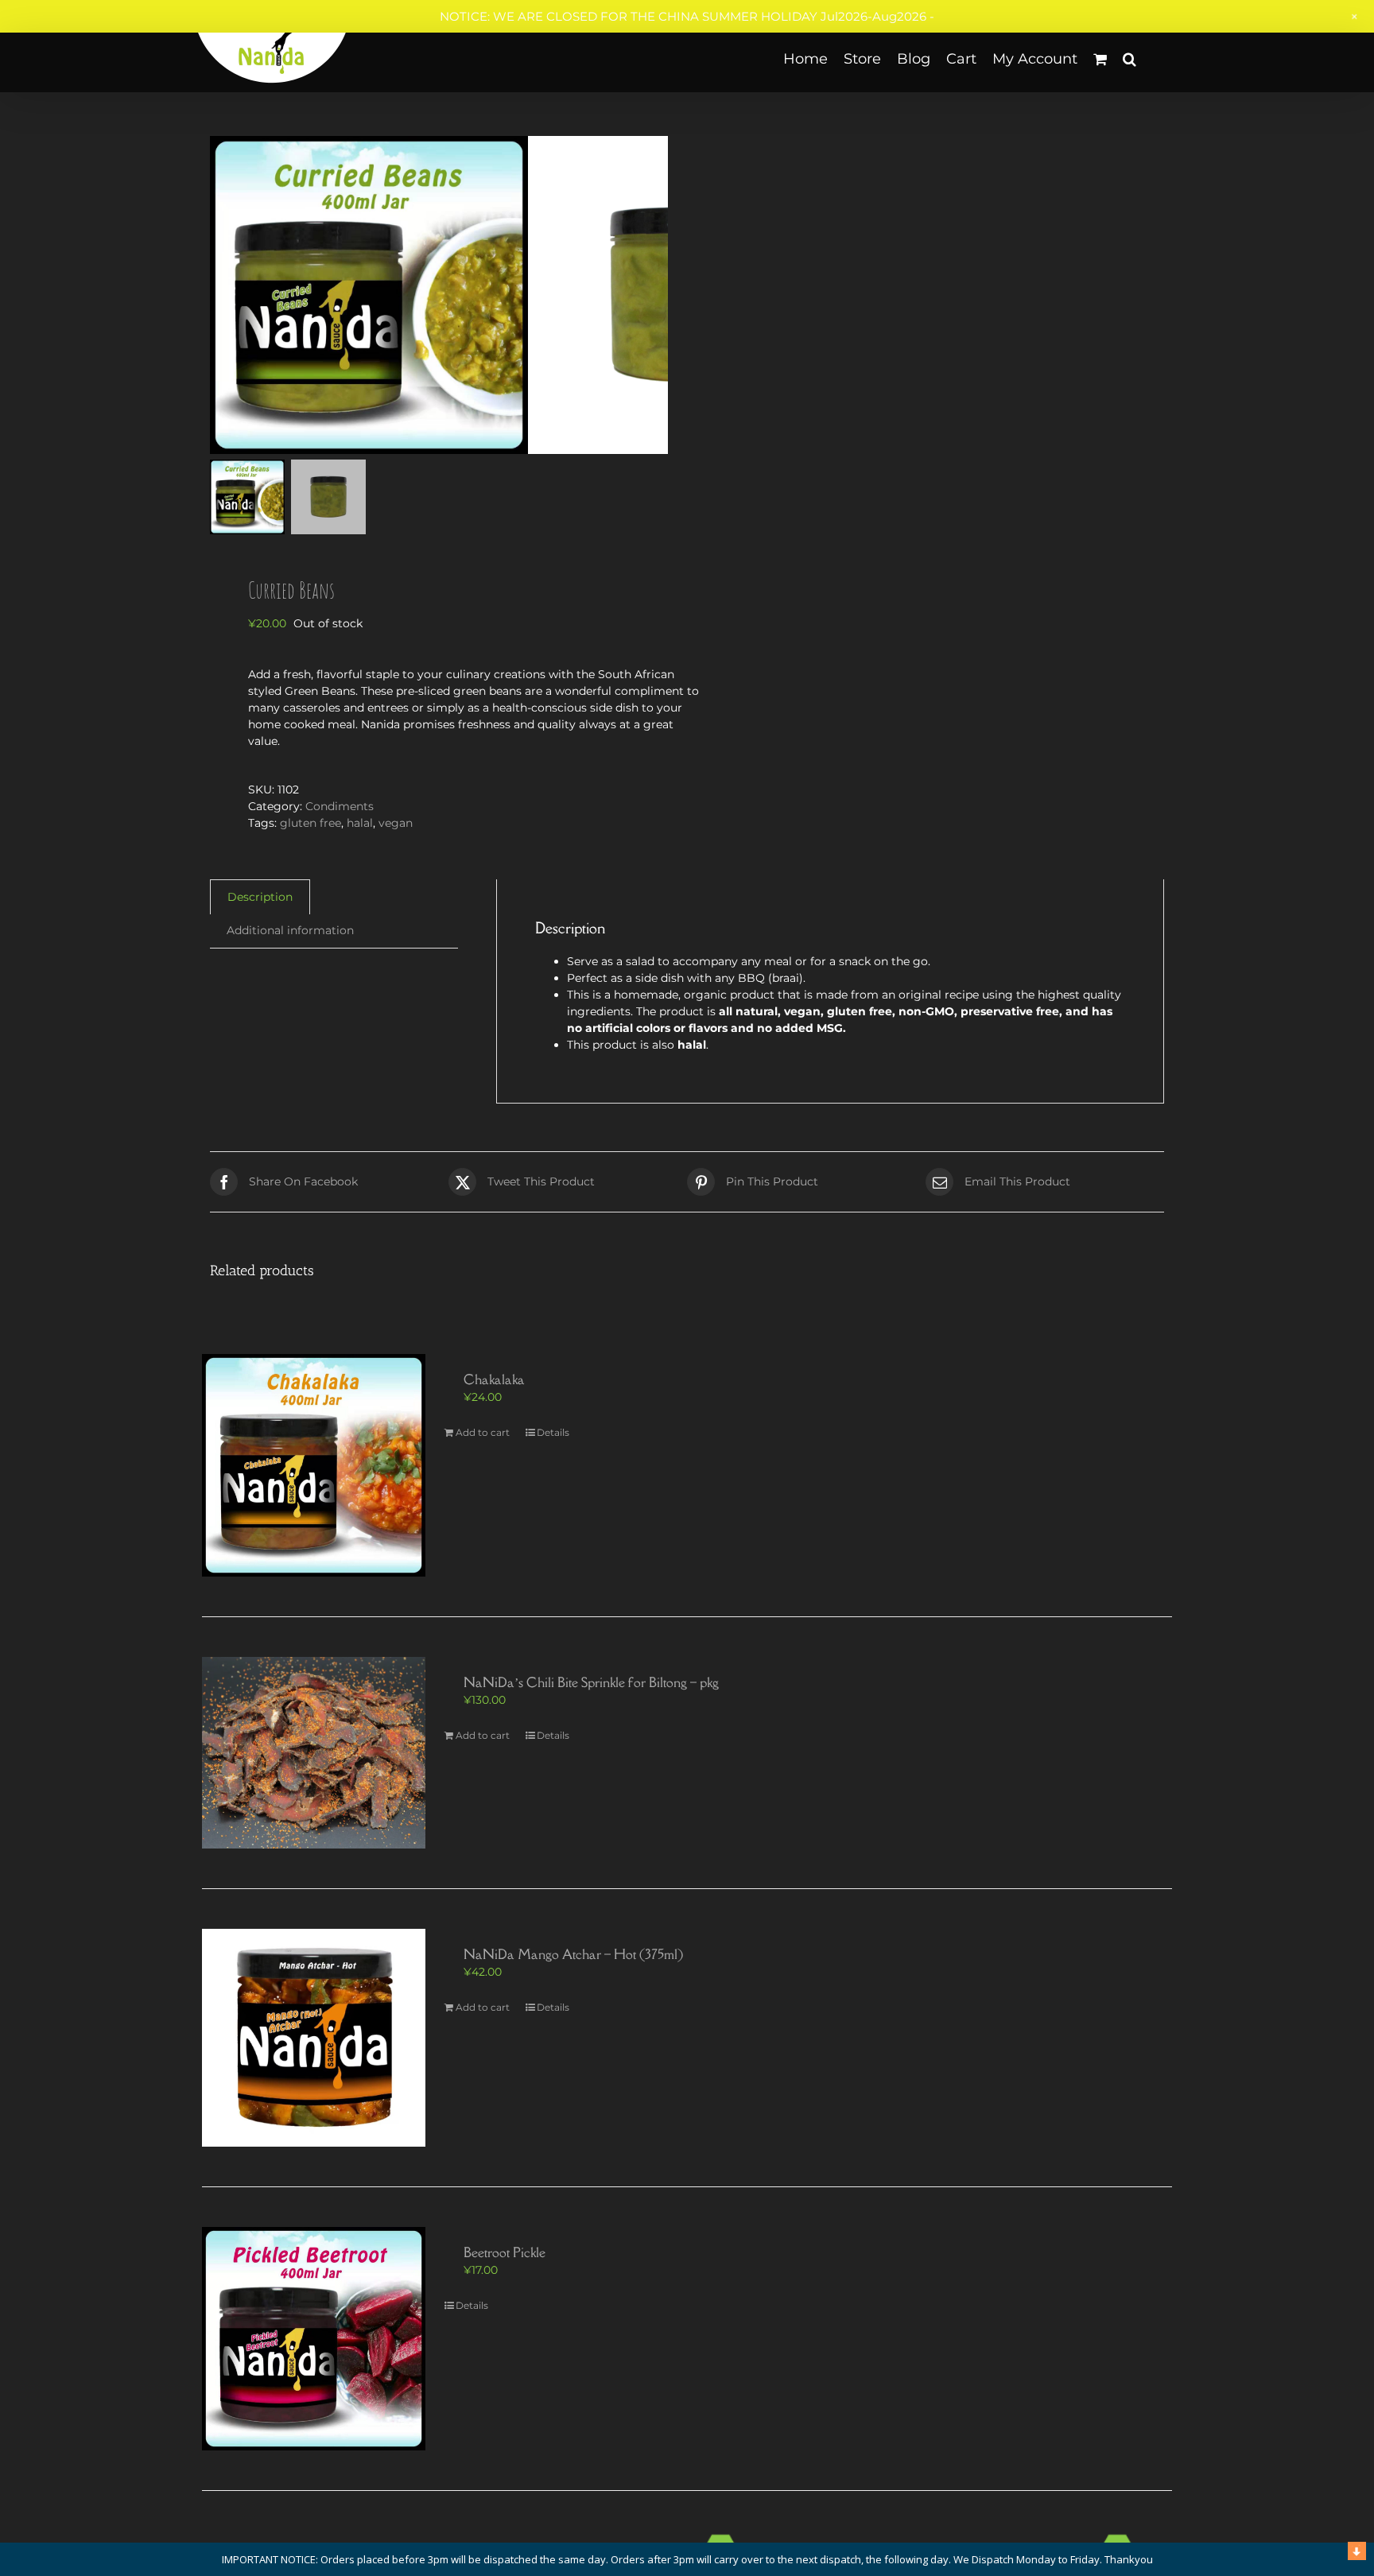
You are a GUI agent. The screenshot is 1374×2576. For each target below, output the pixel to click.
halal (360, 823)
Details (553, 1432)
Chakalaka (494, 1379)
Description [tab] (260, 897)
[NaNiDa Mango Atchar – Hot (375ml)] (314, 2038)
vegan (396, 823)
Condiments (340, 806)
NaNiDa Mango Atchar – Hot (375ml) (573, 1954)
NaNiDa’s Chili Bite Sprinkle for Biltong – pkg (591, 1682)
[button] (1129, 58)
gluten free (311, 823)
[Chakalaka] (314, 1466)
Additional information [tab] (290, 930)
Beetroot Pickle (505, 2252)
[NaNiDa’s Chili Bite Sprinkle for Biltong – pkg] (314, 1752)
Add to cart (483, 1432)
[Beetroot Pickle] (314, 2339)
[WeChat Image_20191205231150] (369, 295)
